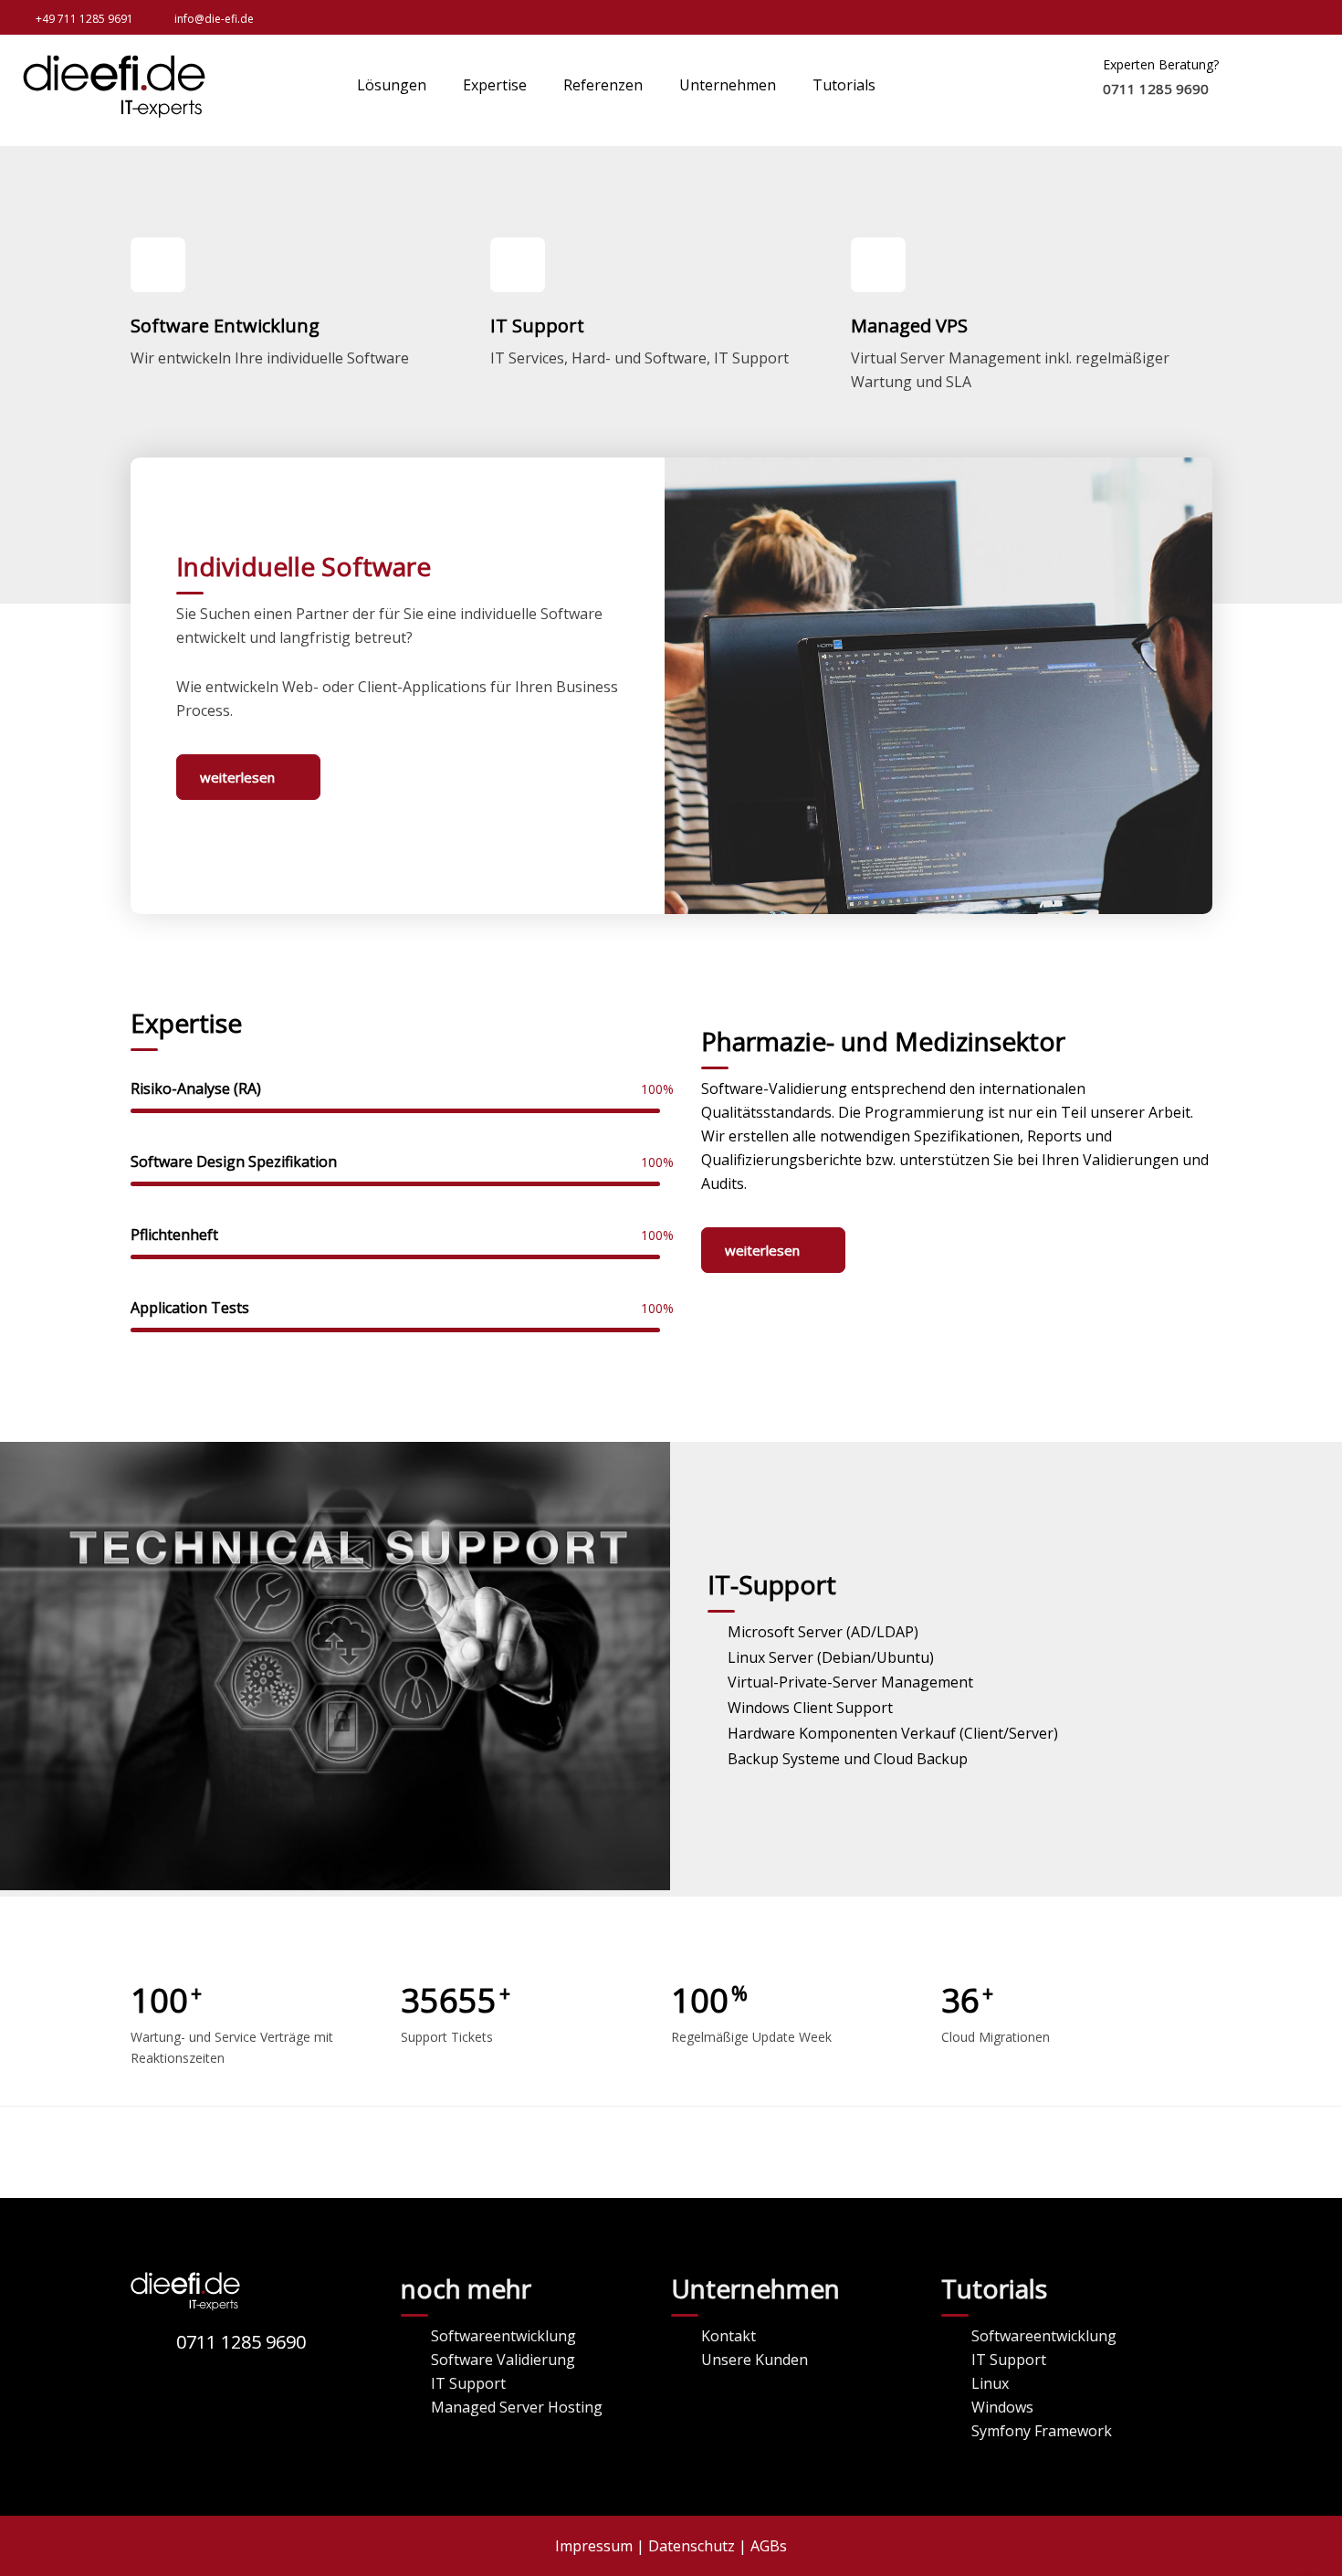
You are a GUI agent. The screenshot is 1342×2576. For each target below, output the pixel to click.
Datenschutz (692, 2546)
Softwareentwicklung (503, 2336)
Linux (990, 2383)
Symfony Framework (1042, 2431)
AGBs (769, 2546)
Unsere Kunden (755, 2360)
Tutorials (844, 85)
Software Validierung (503, 2360)
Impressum (594, 2546)
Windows (1002, 2407)
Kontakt (729, 2336)
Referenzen (603, 85)
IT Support (468, 2383)
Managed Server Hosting (517, 2407)
